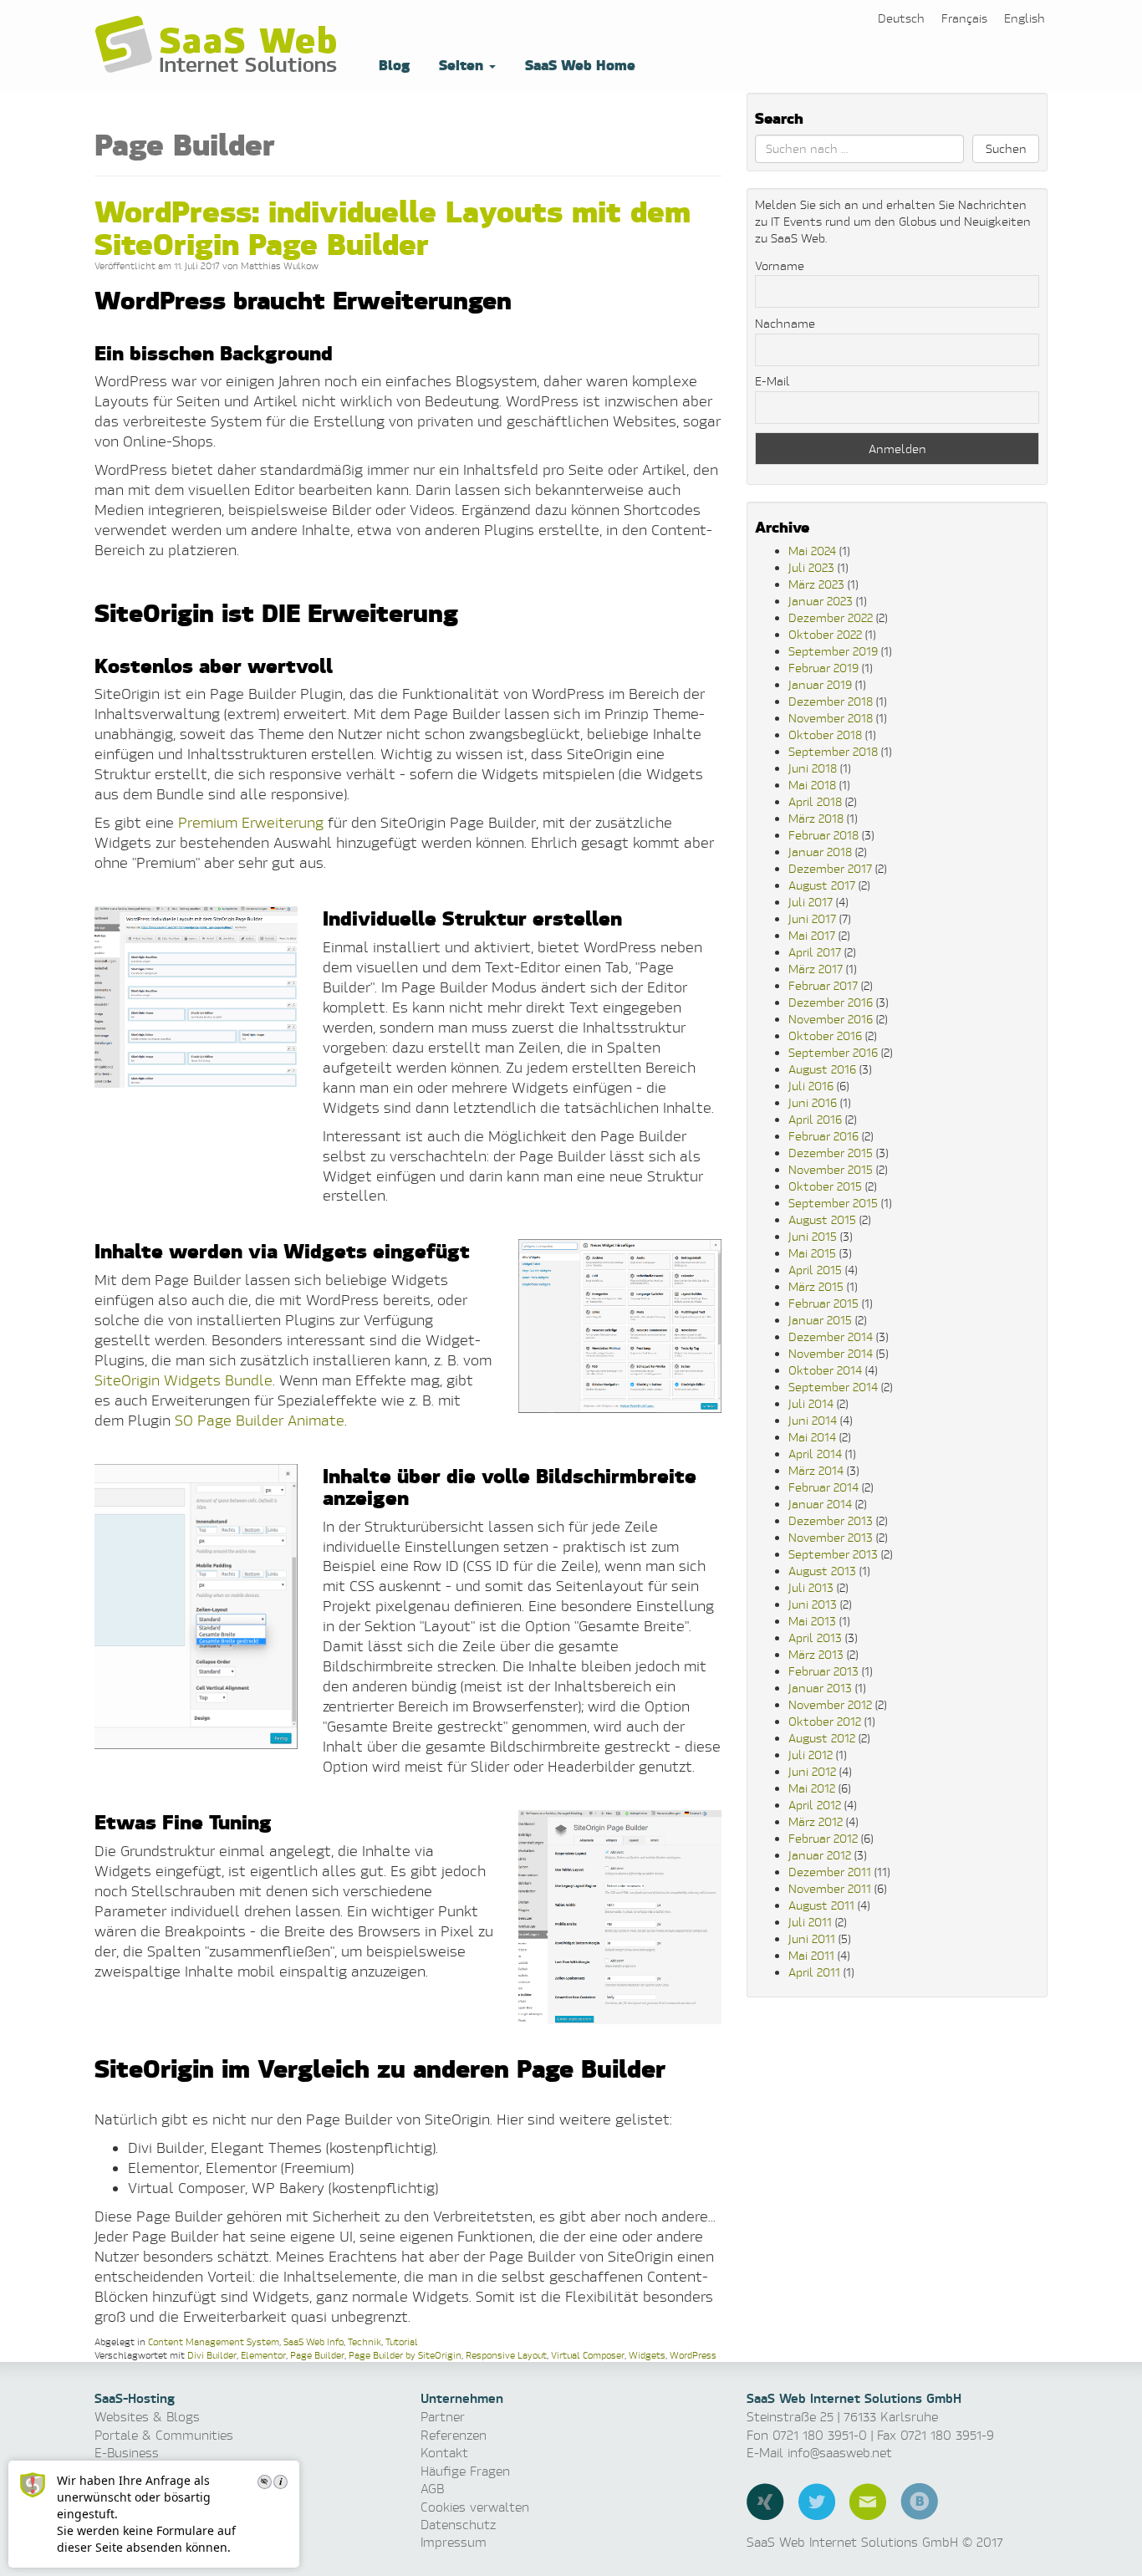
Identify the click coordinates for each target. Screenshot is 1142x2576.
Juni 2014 (813, 1420)
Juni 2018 (813, 768)
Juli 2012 (811, 1755)
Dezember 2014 (831, 1336)
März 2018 (816, 818)
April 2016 (815, 1119)
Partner (443, 2417)
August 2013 (822, 1571)
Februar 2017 (823, 985)
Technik (365, 2341)
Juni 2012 (812, 1771)
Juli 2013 (811, 1587)
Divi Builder (212, 2355)
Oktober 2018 (825, 735)
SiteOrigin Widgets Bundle (184, 1380)
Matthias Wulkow (280, 265)
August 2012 (822, 1738)
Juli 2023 (811, 567)
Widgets (647, 2355)
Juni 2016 (813, 1102)
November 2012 (830, 1704)
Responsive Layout (506, 2355)
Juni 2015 (813, 1236)
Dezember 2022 (831, 617)
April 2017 (815, 952)
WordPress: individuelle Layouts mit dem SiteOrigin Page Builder (393, 226)
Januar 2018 (820, 852)
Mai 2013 (812, 1621)
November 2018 (831, 718)
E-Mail (772, 381)
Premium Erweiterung (251, 822)
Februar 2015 (823, 1303)
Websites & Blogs (147, 2417)
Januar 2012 (820, 1855)
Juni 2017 (812, 918)
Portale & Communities (164, 2435)
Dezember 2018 (831, 701)
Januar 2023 (821, 601)
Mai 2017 (812, 935)
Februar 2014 (823, 1487)
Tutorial (402, 2341)
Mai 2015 (812, 1253)
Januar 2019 (820, 684)
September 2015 (833, 1203)
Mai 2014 (812, 1437)
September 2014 (833, 1387)
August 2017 (822, 885)
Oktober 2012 (825, 1721)
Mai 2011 (811, 1955)
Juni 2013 (813, 1604)
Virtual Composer (588, 2355)
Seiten (461, 64)
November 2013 (831, 1537)
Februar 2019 (823, 668)
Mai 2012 (812, 1788)
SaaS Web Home (578, 64)
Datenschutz (458, 2525)
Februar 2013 (823, 1671)
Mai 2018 (812, 785)
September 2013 (833, 1554)
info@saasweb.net (840, 2453)
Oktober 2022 (825, 634)
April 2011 (814, 1972)
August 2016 (822, 1069)
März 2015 (816, 1286)
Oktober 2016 (825, 1036)
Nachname (785, 323)
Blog (392, 64)
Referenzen (454, 2435)
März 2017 (816, 969)
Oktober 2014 (825, 1370)
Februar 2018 (823, 835)
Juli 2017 (811, 902)
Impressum (454, 2542)
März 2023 (816, 584)
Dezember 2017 (830, 868)
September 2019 (833, 651)
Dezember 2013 (831, 1520)
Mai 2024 (812, 551)
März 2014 (816, 1470)
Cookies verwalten (475, 2507)
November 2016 (831, 1019)
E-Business (127, 2453)
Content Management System (214, 2341)
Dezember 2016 (831, 1002)
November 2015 (831, 1169)
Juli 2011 (810, 1922)
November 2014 (831, 1353)
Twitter (817, 2502)
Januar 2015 (820, 1320)
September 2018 (833, 751)
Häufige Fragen (465, 2471)
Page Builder (317, 2355)
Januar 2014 (820, 1504)
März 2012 (816, 1821)
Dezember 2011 (830, 1872)
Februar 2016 (823, 1136)
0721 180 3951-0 (820, 2435)
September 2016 (833, 1052)
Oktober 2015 (825, 1186)
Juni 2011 (812, 1938)
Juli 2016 (811, 1086)
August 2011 (821, 1905)
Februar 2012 (823, 1838)
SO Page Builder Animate (260, 1420)
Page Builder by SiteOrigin (405, 2355)
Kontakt (444, 2453)
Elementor (263, 2355)
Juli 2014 (811, 1403)
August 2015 (822, 1219)
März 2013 (816, 1654)
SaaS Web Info (314, 2341)
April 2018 (815, 801)
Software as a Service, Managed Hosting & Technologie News (220, 46)
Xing (765, 2502)
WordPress (693, 2355)
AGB (432, 2489)
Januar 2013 (820, 1688)
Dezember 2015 (831, 1153)
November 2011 (830, 1888)
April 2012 (815, 1805)
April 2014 (815, 1454)
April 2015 (815, 1270)
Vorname (780, 265)
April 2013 (815, 1637)
